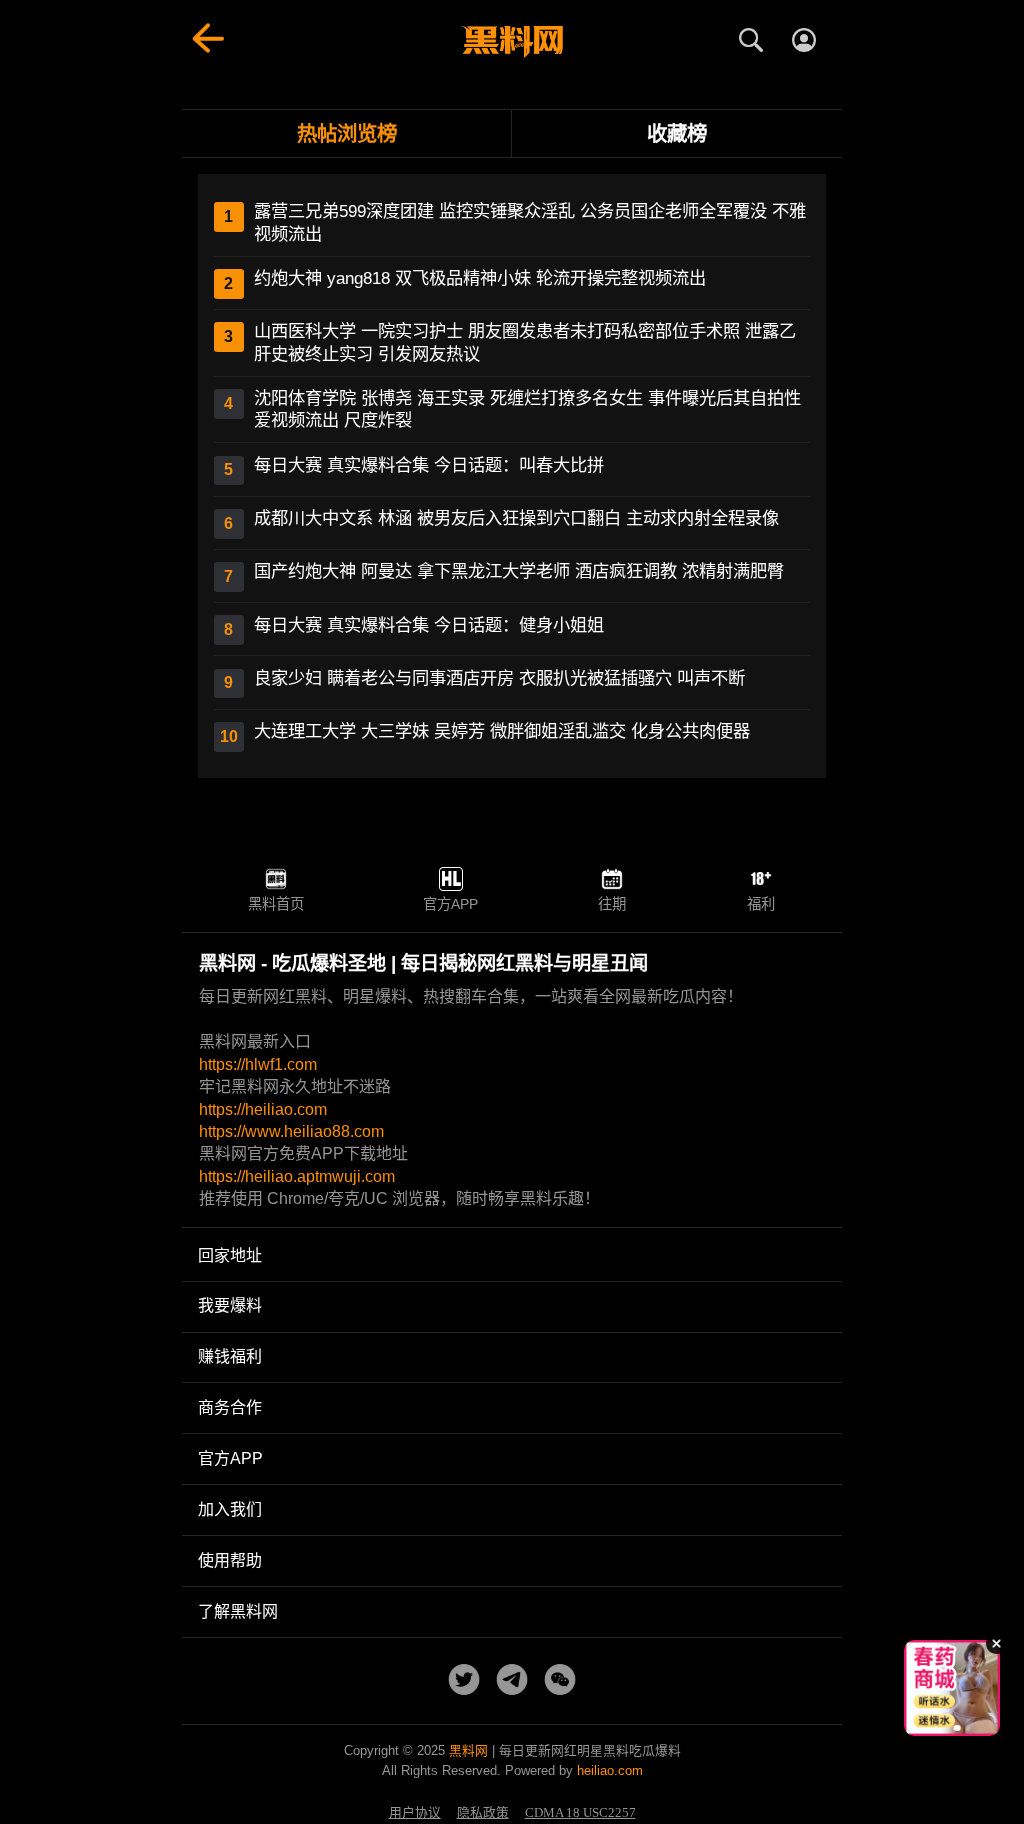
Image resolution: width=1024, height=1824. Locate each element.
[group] (952, 1688)
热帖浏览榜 (347, 133)
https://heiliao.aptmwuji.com (297, 1176)
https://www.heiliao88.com (291, 1131)
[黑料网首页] (512, 42)
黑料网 (468, 1750)
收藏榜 (677, 133)
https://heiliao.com (263, 1109)
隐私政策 (483, 1813)
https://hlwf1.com (258, 1064)
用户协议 (415, 1813)
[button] (937, 1728)
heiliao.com (610, 1770)
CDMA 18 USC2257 (580, 1813)
